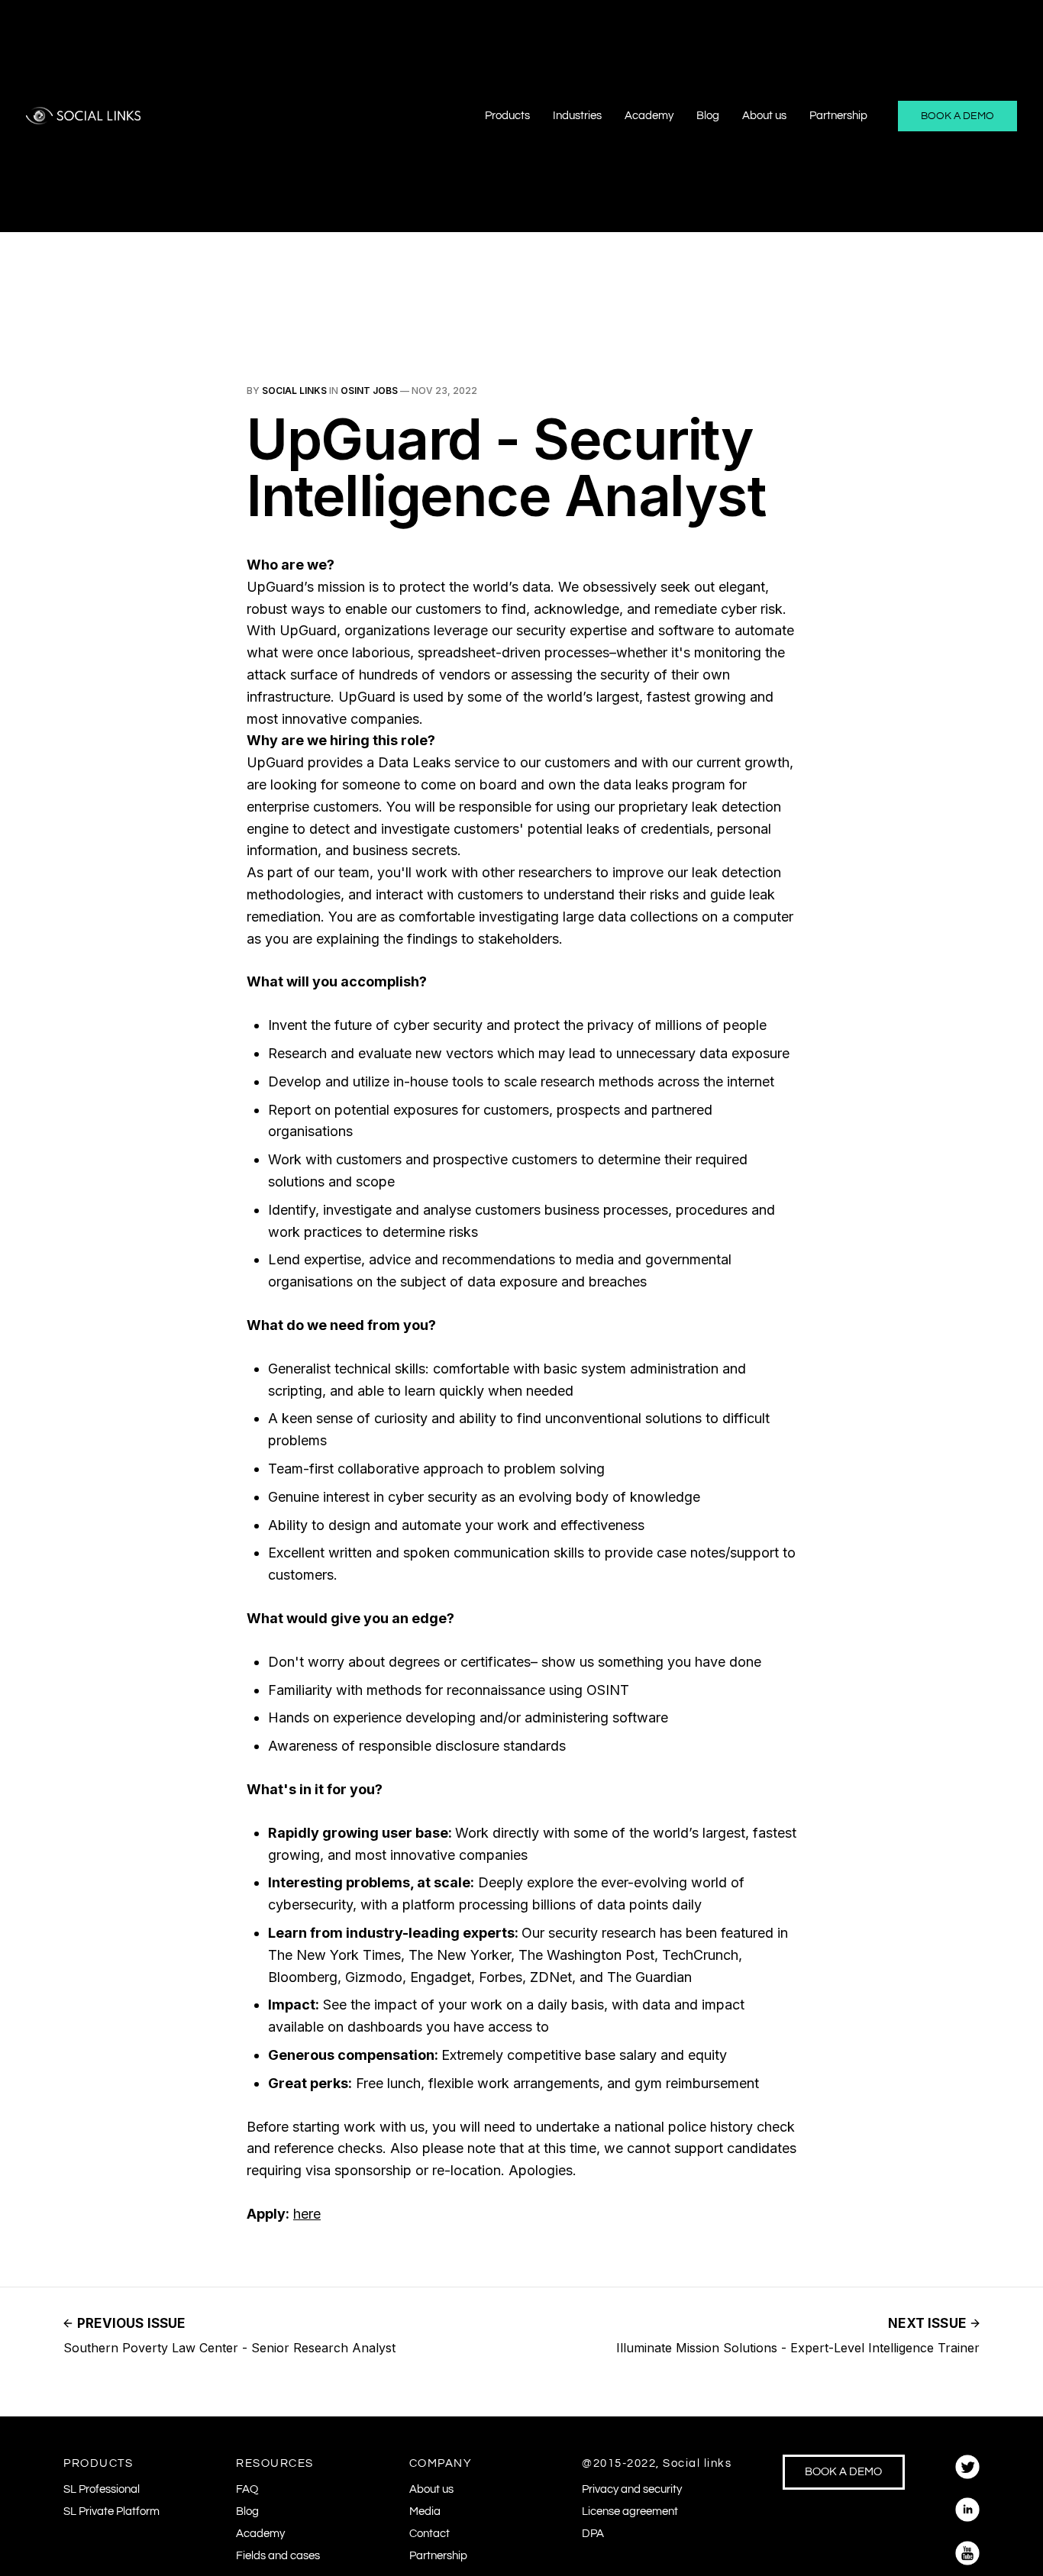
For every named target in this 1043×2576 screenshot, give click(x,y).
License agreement (630, 2511)
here (307, 2214)
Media (425, 2511)
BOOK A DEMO (957, 116)
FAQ (247, 2489)
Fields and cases (278, 2556)
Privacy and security (632, 2489)
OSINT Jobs (369, 391)
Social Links (294, 391)
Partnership (838, 116)
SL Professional (102, 2489)
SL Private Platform (111, 2511)
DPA (593, 2534)
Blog (708, 116)
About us (764, 116)
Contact (429, 2534)
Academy (649, 116)
